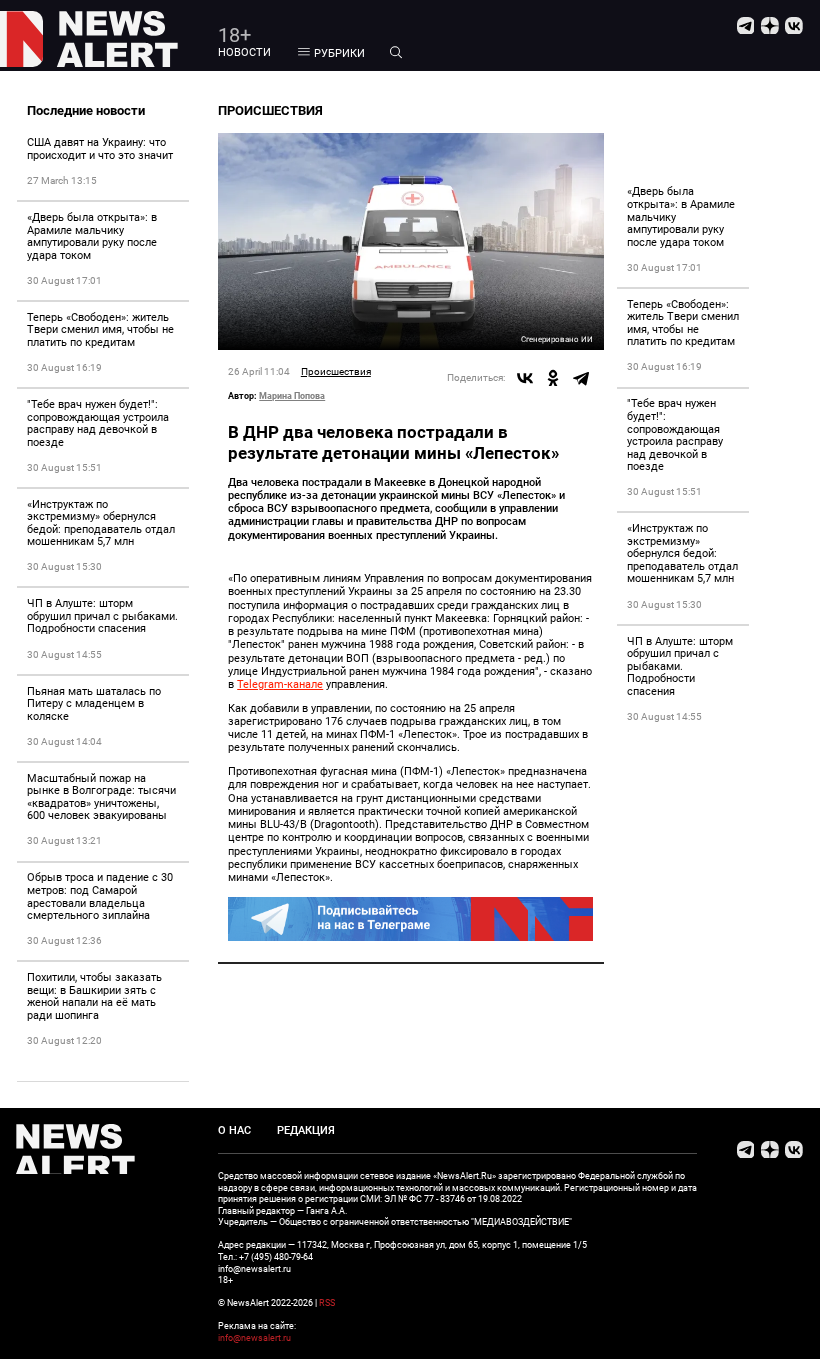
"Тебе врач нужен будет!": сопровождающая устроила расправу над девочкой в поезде (98, 423)
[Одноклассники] (553, 378)
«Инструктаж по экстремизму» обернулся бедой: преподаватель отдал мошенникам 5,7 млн (101, 523)
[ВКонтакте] (525, 378)
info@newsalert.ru (254, 1337)
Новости (244, 52)
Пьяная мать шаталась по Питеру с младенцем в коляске (94, 704)
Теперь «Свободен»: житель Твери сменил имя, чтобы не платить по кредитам (100, 330)
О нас (234, 1130)
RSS (327, 1302)
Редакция (306, 1130)
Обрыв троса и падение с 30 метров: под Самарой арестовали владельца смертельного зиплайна (100, 896)
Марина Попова (292, 395)
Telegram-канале (280, 684)
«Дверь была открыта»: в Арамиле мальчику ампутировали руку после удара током (92, 236)
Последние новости (86, 110)
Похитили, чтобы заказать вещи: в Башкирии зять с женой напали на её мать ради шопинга (94, 996)
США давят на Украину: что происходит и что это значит (100, 149)
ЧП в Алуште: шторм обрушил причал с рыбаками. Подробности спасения (102, 616)
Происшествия (336, 371)
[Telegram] (581, 378)
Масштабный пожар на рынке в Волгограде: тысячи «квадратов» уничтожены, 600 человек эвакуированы (101, 797)
